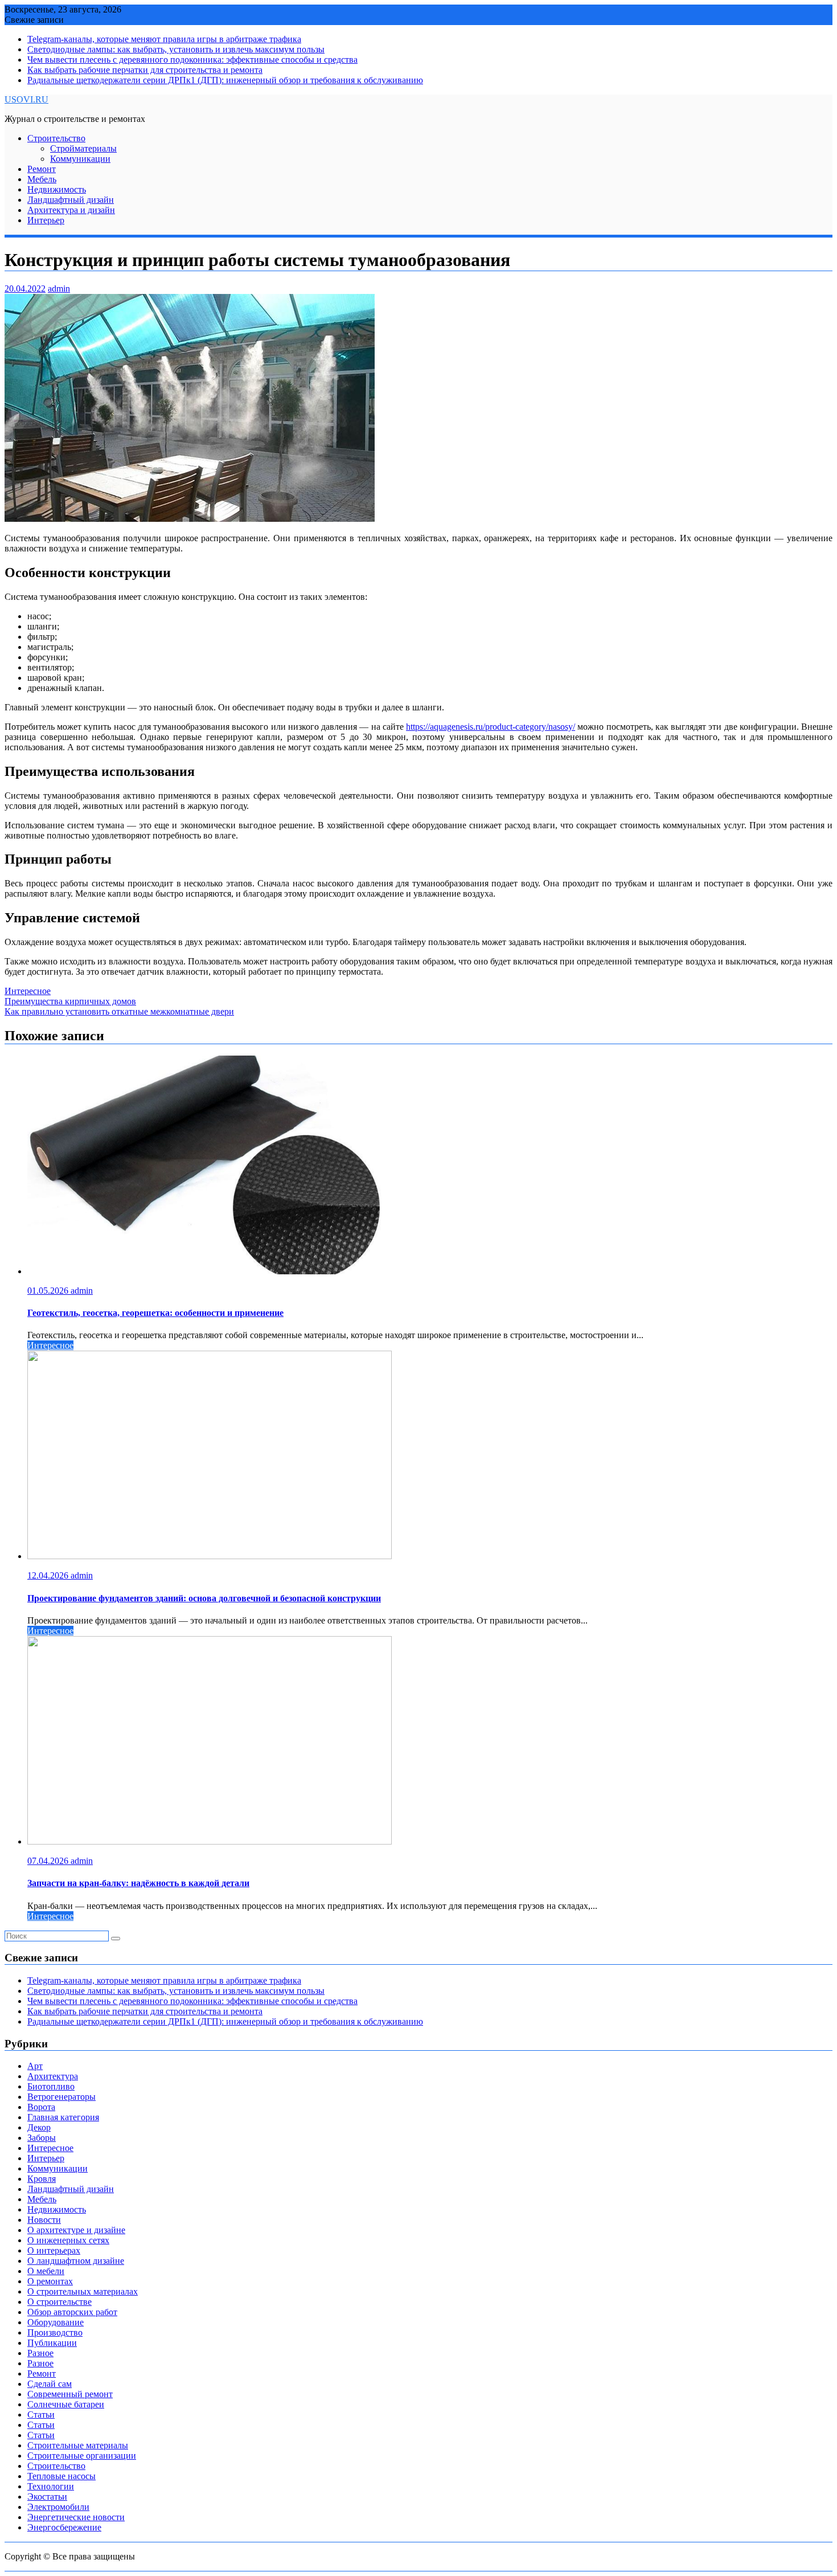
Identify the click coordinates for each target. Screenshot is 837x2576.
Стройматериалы (83, 148)
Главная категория (63, 2117)
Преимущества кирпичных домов (70, 1001)
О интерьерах (54, 2250)
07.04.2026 (49, 1861)
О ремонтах (50, 2281)
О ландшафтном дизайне (76, 2261)
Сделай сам (50, 2384)
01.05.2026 (49, 1291)
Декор (39, 2127)
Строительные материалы (78, 2445)
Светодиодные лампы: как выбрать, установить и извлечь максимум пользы (176, 49)
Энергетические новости (76, 2517)
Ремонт (42, 169)
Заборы (42, 2138)
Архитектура (53, 2076)
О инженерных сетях (68, 2240)
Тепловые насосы (61, 2476)
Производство (55, 2332)
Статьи (41, 2415)
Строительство (56, 138)
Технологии (51, 2486)
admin (59, 289)
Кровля (42, 2179)
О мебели (46, 2271)
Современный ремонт (70, 2394)
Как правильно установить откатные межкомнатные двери (119, 1011)
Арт (35, 2066)
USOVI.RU (26, 99)
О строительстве (60, 2302)
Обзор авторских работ (72, 2312)
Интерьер (46, 220)
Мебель (42, 179)
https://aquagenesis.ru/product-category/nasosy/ (491, 727)
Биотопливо (51, 2086)
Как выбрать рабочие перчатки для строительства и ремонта (145, 70)
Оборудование (56, 2322)
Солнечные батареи (66, 2404)
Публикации (52, 2343)
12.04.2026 (49, 1575)
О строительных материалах (83, 2291)
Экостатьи (47, 2497)
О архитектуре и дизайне (76, 2230)
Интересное (28, 991)
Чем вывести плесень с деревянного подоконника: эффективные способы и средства (192, 60)
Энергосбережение (64, 2527)
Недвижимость (57, 189)
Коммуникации (80, 159)
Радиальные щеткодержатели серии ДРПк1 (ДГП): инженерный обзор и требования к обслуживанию (225, 80)
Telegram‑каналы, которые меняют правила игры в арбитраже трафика (164, 39)
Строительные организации (82, 2456)
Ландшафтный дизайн (71, 200)
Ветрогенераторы (61, 2097)
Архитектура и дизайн (71, 210)
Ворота (41, 2107)
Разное (40, 2353)
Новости (44, 2220)
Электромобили (58, 2507)
